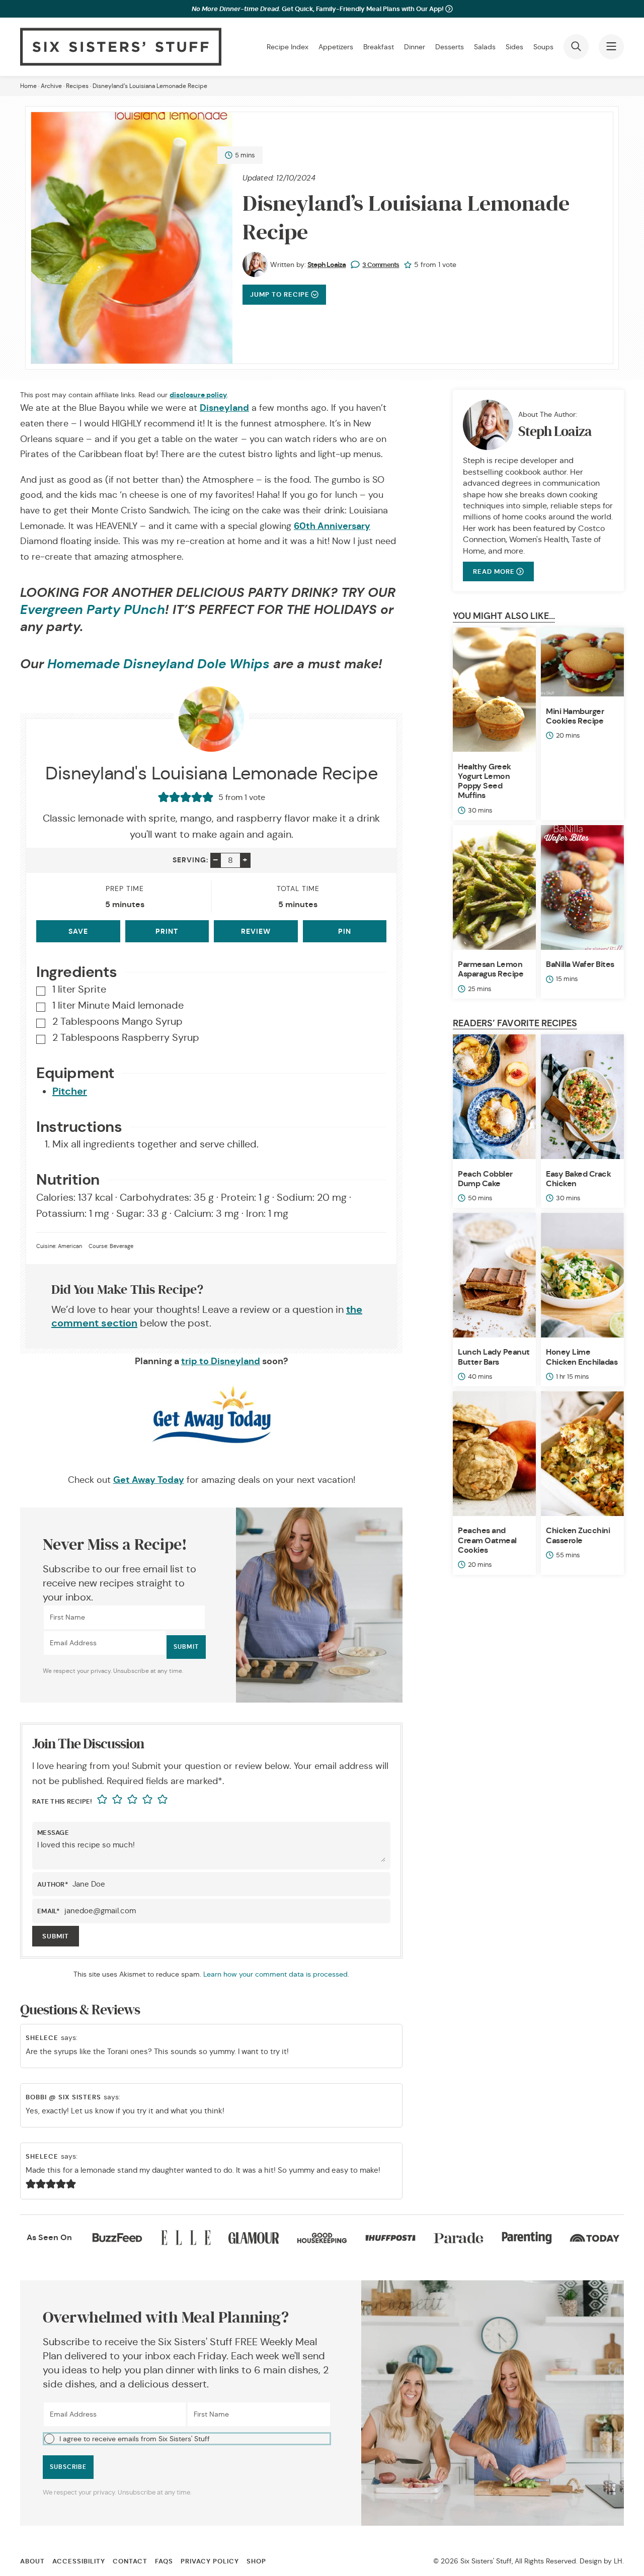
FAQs (164, 2561)
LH (618, 2561)
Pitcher (70, 1091)
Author (53, 1884)
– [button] (216, 860)
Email (49, 1911)
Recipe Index (288, 47)
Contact (130, 2561)
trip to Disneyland (221, 1361)
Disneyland (224, 408)
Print (167, 931)
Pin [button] (345, 931)
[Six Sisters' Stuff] (121, 47)
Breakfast (379, 47)
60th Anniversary (332, 526)
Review (256, 931)
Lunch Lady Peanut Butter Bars (494, 1357)
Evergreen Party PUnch (93, 610)
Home (28, 86)
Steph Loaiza (327, 264)
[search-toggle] (576, 47)
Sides (514, 47)
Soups (543, 47)
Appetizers (336, 47)
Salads (485, 47)
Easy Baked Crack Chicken (578, 1179)
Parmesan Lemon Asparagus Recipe (491, 969)
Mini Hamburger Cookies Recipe (575, 716)
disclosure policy (198, 395)
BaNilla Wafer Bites (580, 964)
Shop (256, 2561)
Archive (51, 86)
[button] (187, 2439)
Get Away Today (149, 1480)
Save (78, 931)
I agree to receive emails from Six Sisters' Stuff (135, 2439)
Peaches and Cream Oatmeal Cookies (487, 1540)
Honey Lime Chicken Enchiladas (582, 1357)
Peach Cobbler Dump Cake (485, 1179)
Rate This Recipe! (62, 1801)
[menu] (611, 47)
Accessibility (79, 2561)
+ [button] (245, 860)
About (32, 2561)
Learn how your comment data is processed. (276, 1974)
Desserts (450, 47)
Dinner (415, 47)
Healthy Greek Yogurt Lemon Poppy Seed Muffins (485, 781)
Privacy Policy (210, 2561)
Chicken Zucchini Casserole (578, 1535)
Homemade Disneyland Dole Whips (158, 664)
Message (53, 1833)
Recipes (77, 86)
